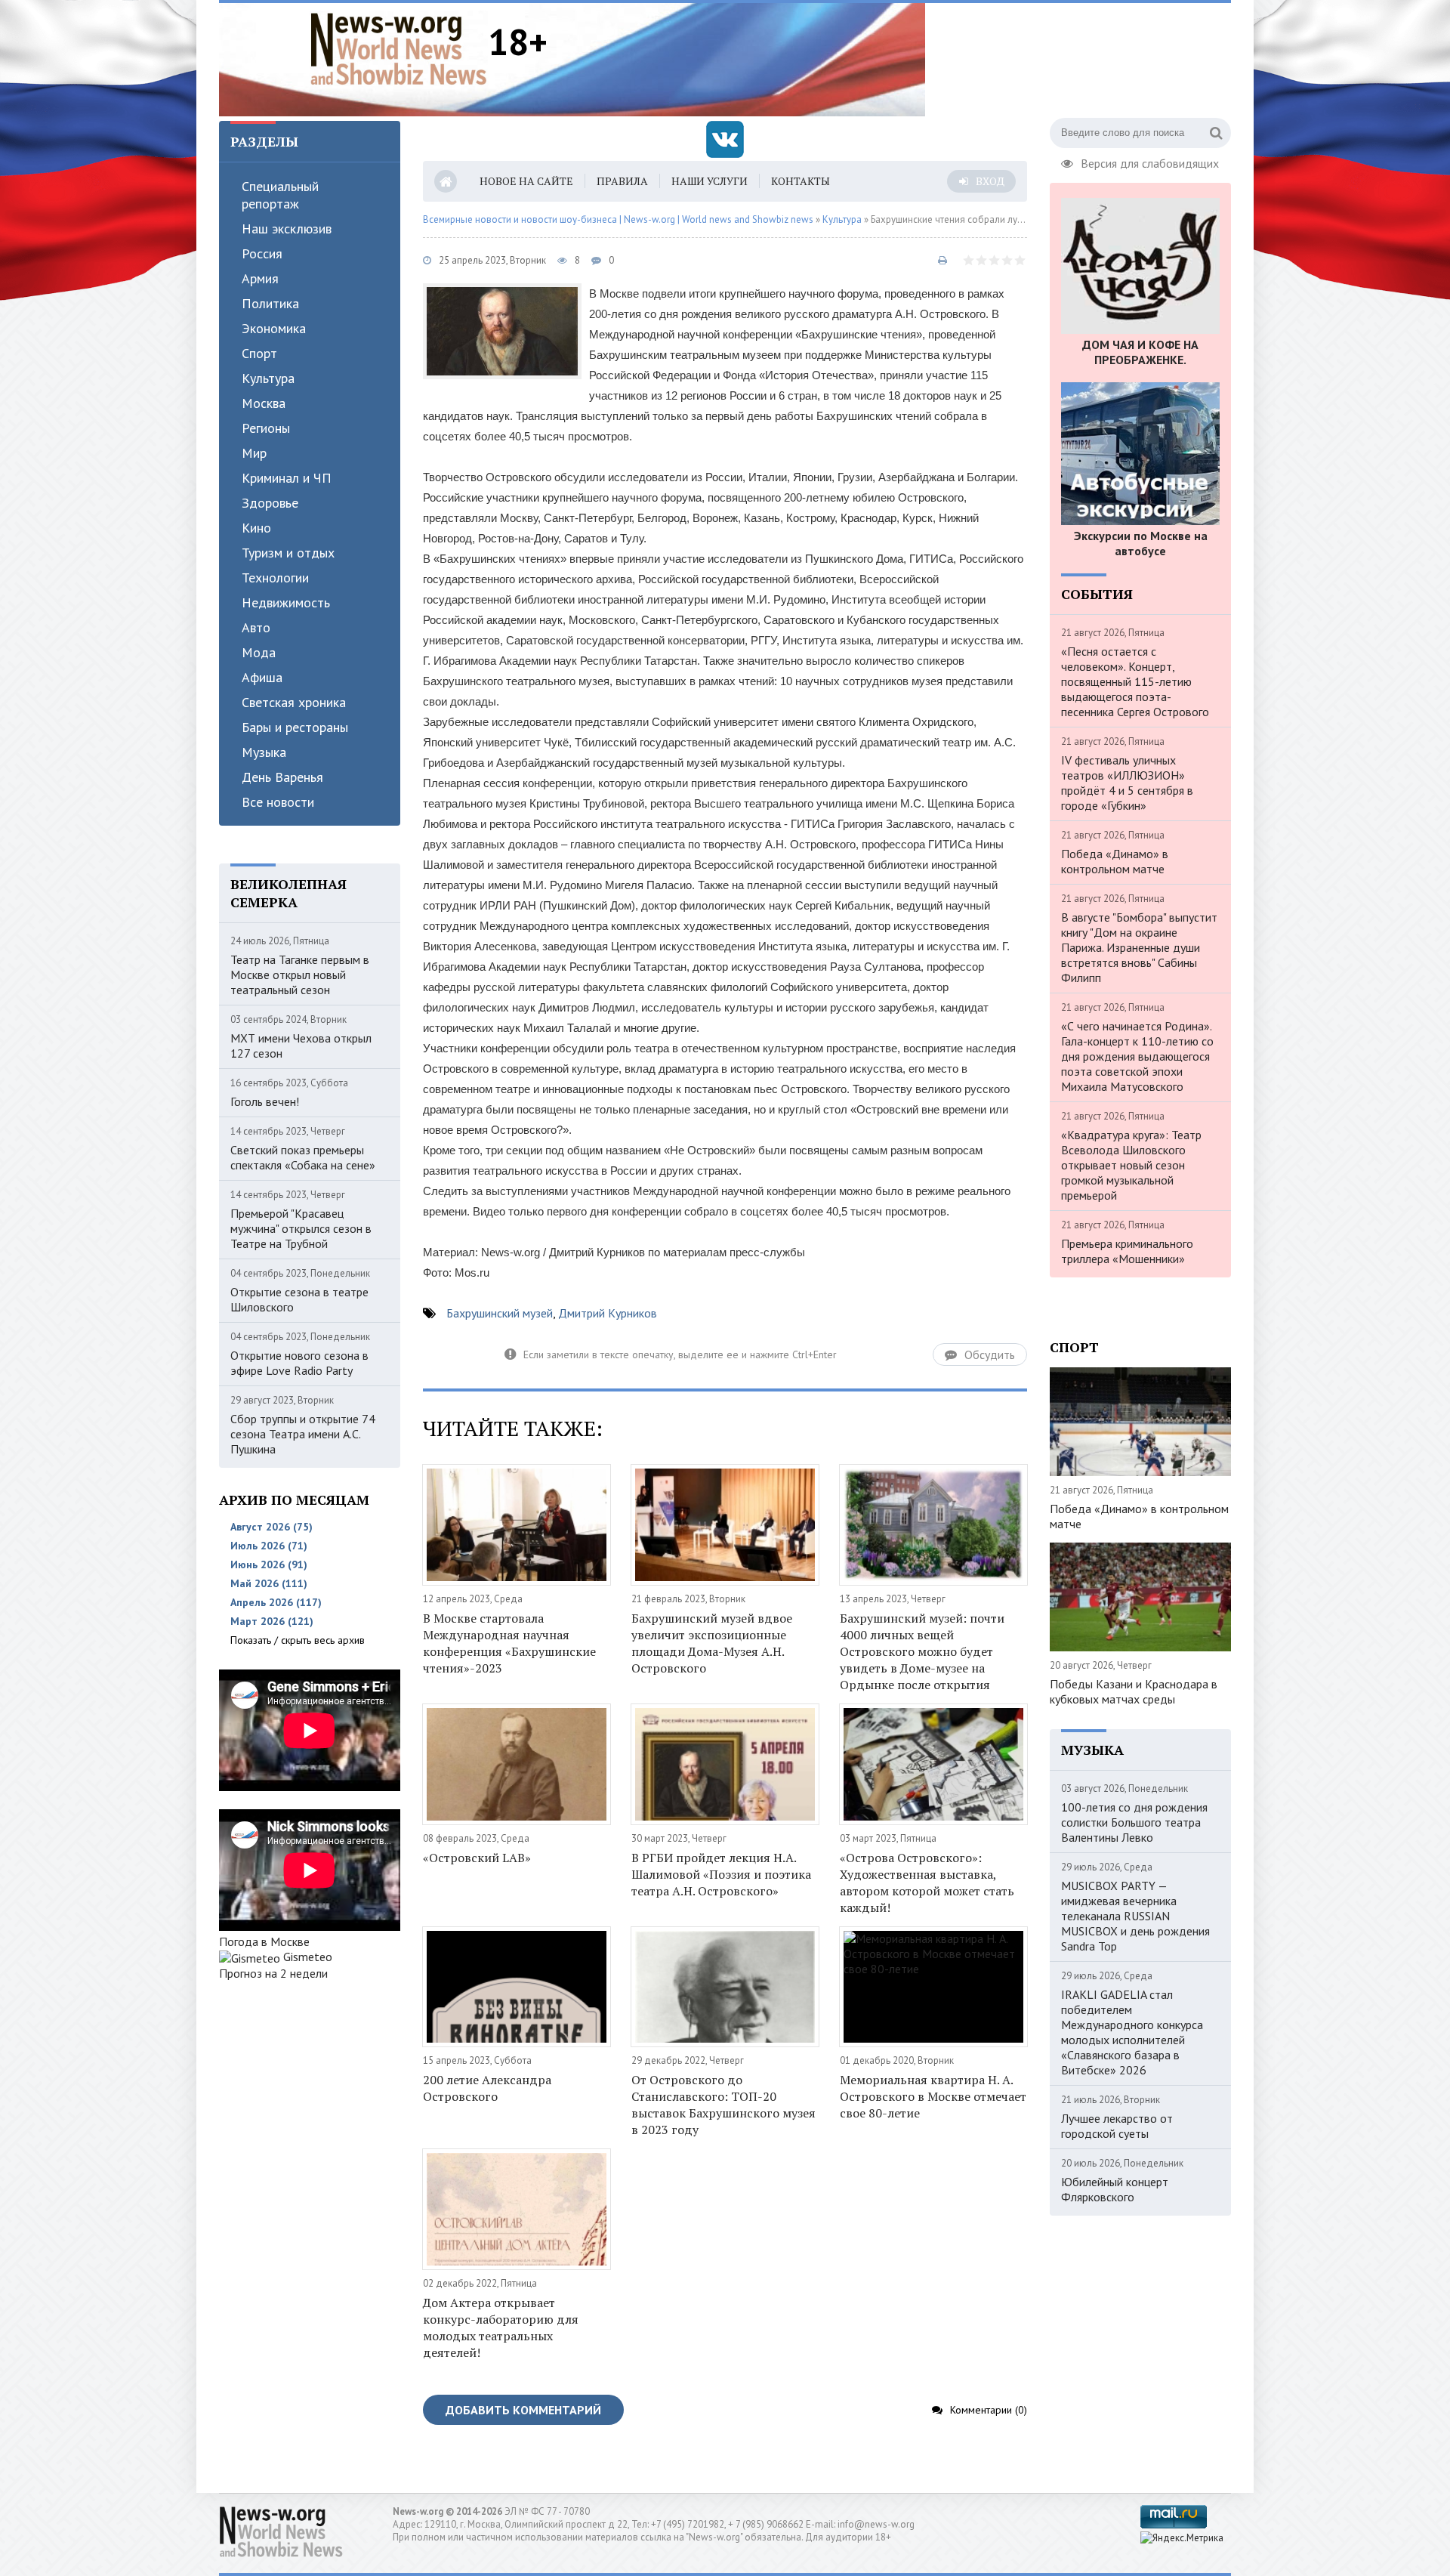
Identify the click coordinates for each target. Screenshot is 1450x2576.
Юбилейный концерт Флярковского (1115, 2189)
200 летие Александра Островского (487, 2088)
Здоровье (270, 503)
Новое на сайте (526, 181)
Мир (254, 453)
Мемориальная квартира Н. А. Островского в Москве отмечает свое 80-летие (933, 2096)
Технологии (275, 578)
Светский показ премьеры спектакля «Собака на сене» (303, 1157)
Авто (256, 627)
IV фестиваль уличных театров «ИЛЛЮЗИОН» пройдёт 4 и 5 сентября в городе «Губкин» (1127, 783)
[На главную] (399, 48)
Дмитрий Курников (608, 1313)
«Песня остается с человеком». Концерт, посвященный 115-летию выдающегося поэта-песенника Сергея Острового (1135, 681)
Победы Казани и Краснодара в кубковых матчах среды (1134, 1691)
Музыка (264, 752)
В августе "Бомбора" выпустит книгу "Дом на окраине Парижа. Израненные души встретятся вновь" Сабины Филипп (1139, 947)
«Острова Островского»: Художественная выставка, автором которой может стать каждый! (927, 1883)
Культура (268, 378)
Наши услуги (710, 181)
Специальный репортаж (280, 195)
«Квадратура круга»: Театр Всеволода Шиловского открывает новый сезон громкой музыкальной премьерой (1131, 1165)
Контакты (801, 181)
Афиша (262, 677)
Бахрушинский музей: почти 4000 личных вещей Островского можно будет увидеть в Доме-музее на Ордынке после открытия (922, 1651)
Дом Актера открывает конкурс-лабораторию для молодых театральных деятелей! (501, 2327)
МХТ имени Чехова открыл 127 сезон (301, 1046)
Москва (264, 403)
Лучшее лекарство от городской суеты (1117, 2126)
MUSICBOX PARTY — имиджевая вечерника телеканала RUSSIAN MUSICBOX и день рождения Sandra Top (1135, 1916)
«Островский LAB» (477, 1858)
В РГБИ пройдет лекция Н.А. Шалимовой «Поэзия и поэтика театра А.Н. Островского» (721, 1874)
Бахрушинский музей (500, 1313)
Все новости (278, 802)
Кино (256, 528)
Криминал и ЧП (287, 478)
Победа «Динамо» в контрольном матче (1115, 861)
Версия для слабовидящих (1150, 162)
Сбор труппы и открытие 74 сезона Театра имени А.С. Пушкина (303, 1434)
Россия (262, 253)
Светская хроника (294, 702)
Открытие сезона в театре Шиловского (299, 1299)
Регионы (266, 428)
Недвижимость (286, 602)
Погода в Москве (264, 1941)
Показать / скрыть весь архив (298, 1640)
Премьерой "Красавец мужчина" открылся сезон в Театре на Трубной (301, 1228)
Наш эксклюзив (287, 229)
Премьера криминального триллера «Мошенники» (1127, 1251)
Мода (259, 652)
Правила (622, 181)
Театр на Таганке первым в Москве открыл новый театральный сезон (300, 974)
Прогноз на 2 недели (273, 1973)
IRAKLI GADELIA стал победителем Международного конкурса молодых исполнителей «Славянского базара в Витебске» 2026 (1132, 2032)
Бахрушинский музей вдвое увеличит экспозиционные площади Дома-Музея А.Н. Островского (712, 1643)
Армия (260, 278)
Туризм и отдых (288, 553)
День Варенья (282, 777)
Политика (270, 303)
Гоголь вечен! (265, 1101)
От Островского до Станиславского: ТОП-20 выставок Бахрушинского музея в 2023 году (723, 2105)
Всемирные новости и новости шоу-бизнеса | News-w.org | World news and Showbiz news (618, 219)
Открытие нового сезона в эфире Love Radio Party (299, 1363)
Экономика (274, 328)
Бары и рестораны (295, 727)
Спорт (259, 353)
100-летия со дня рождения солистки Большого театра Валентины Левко (1134, 1822)
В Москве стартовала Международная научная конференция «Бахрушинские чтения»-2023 (509, 1643)
